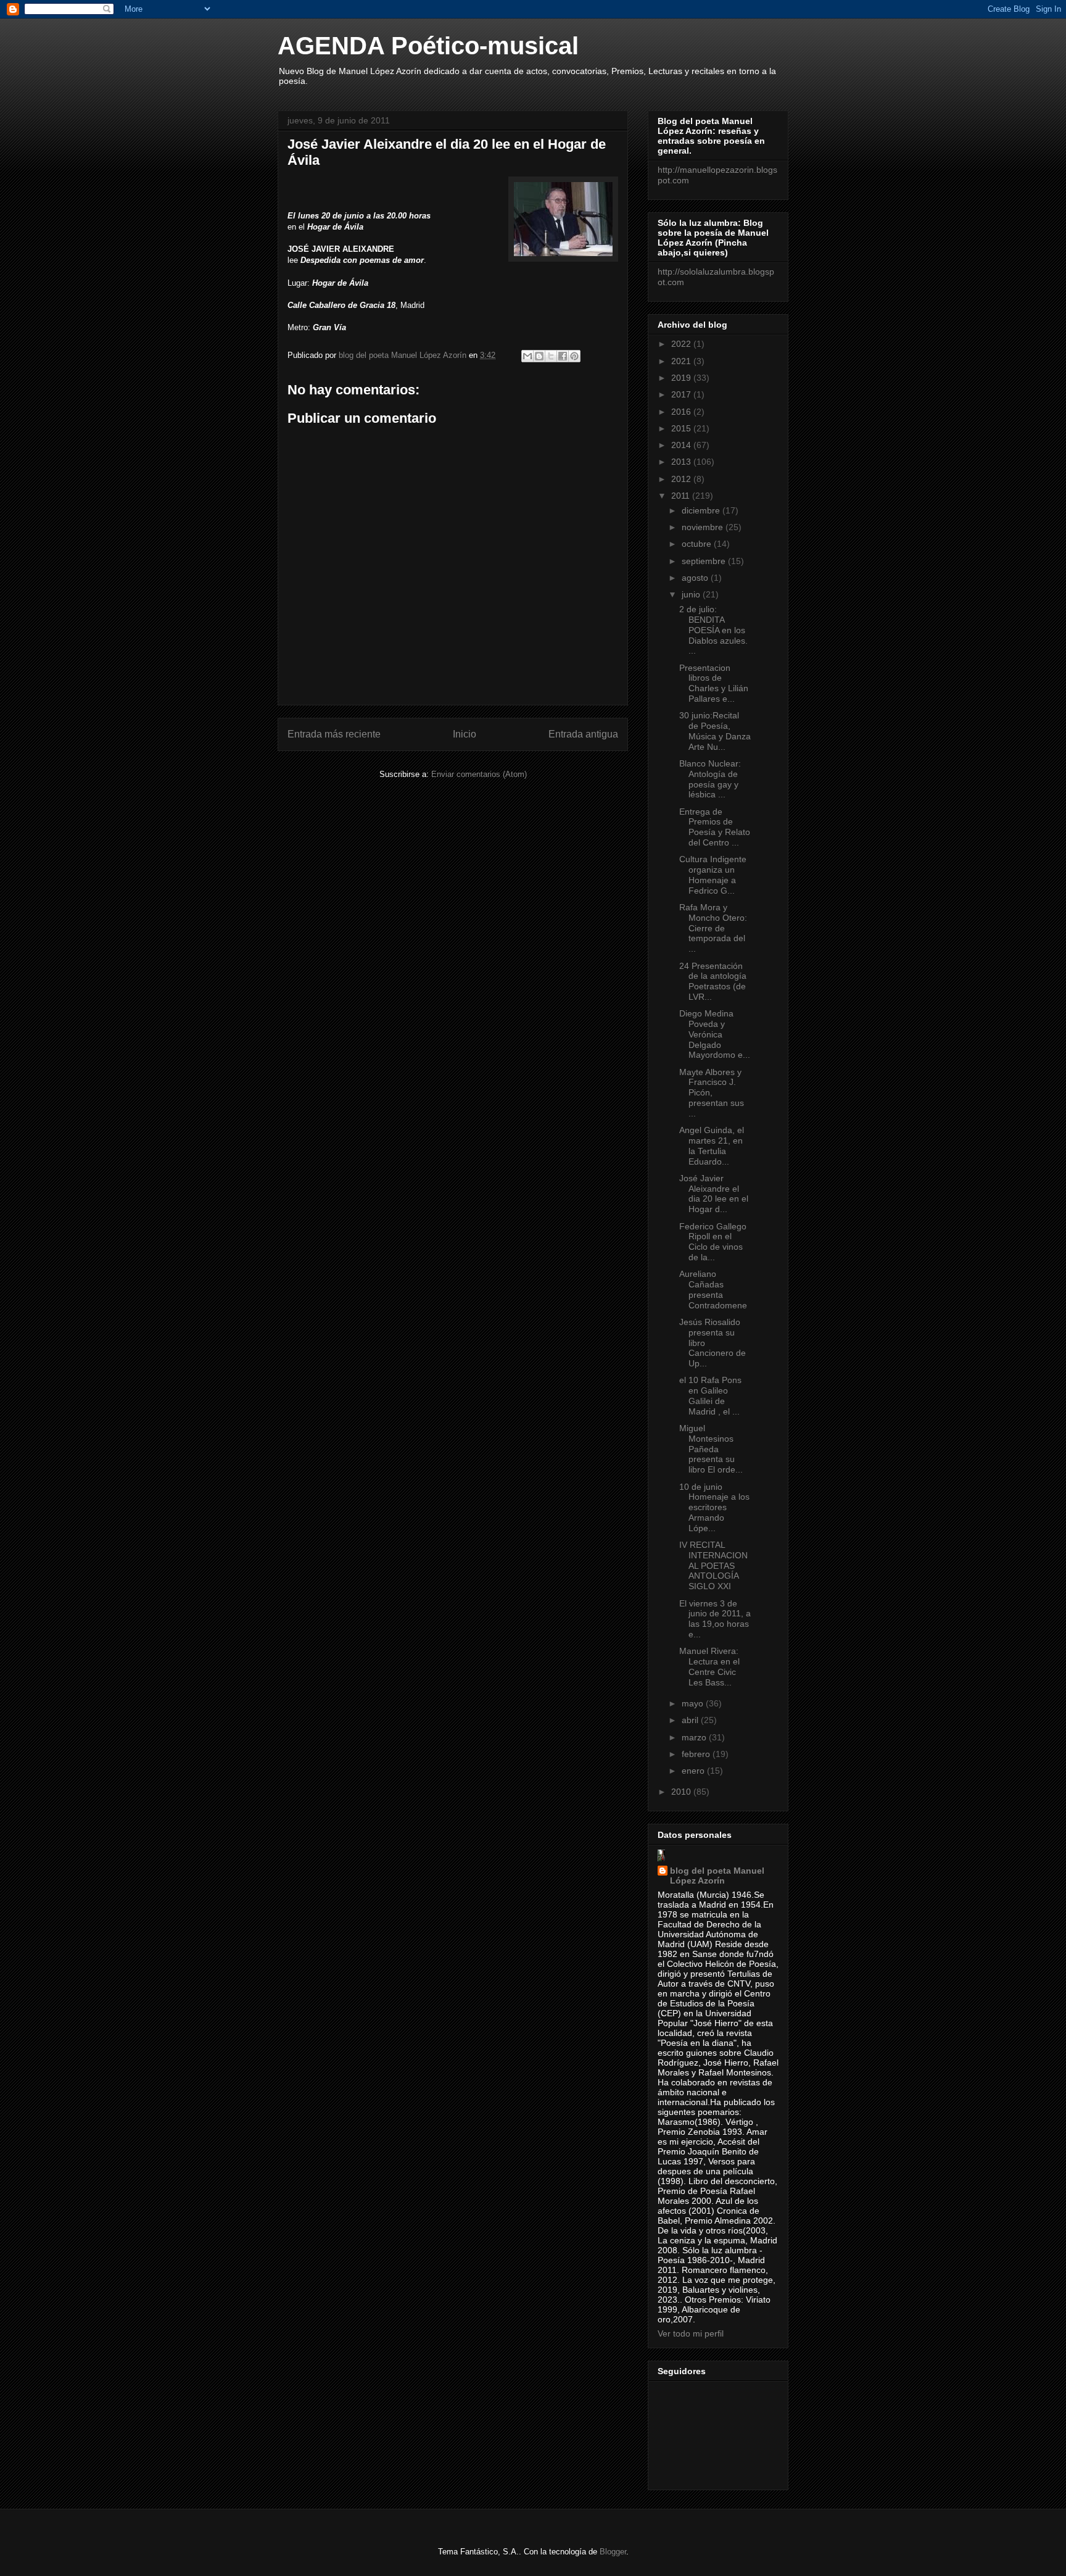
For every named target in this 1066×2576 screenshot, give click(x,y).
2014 (682, 445)
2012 (682, 479)
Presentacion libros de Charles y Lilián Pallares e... (714, 683)
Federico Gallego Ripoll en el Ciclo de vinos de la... (713, 1242)
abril (691, 1720)
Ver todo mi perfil (691, 2333)
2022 (682, 344)
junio (692, 594)
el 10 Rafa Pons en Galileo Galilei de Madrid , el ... (710, 1395)
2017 (682, 394)
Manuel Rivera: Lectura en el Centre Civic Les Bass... (709, 1666)
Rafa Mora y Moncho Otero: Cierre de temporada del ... (713, 928)
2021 (682, 361)
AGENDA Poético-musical (428, 46)
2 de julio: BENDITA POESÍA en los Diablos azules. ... (713, 630)
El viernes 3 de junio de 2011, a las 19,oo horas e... (715, 1619)
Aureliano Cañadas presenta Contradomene (713, 1289)
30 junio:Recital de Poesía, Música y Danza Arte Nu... (715, 731)
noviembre (704, 527)
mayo (694, 1703)
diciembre (702, 510)
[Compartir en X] (551, 356)
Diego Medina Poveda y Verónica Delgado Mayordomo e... (715, 1034)
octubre (698, 544)
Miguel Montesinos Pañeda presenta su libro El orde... (711, 1449)
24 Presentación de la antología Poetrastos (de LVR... (713, 981)
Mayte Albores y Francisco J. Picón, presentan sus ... (712, 1093)
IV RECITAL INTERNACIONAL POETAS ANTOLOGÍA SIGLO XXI (713, 1565)
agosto (696, 578)
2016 (682, 412)
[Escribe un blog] (539, 356)
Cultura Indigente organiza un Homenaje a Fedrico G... (713, 875)
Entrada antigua (583, 734)
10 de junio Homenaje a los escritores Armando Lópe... (714, 1507)
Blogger (613, 2552)
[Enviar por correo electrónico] (527, 356)
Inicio (465, 734)
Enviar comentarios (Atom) (479, 774)
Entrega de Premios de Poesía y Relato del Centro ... (715, 827)
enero (694, 1771)
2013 (682, 462)
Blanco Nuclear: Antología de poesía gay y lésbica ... (710, 779)
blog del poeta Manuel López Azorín (717, 1876)
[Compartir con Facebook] (563, 356)
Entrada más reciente (334, 734)
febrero (697, 1754)
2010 (682, 1792)
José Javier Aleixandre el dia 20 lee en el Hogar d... (714, 1194)
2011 (682, 496)
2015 (682, 428)
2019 (682, 378)
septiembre (705, 561)
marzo (695, 1737)
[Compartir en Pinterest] (574, 356)
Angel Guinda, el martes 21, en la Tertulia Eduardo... (712, 1145)
